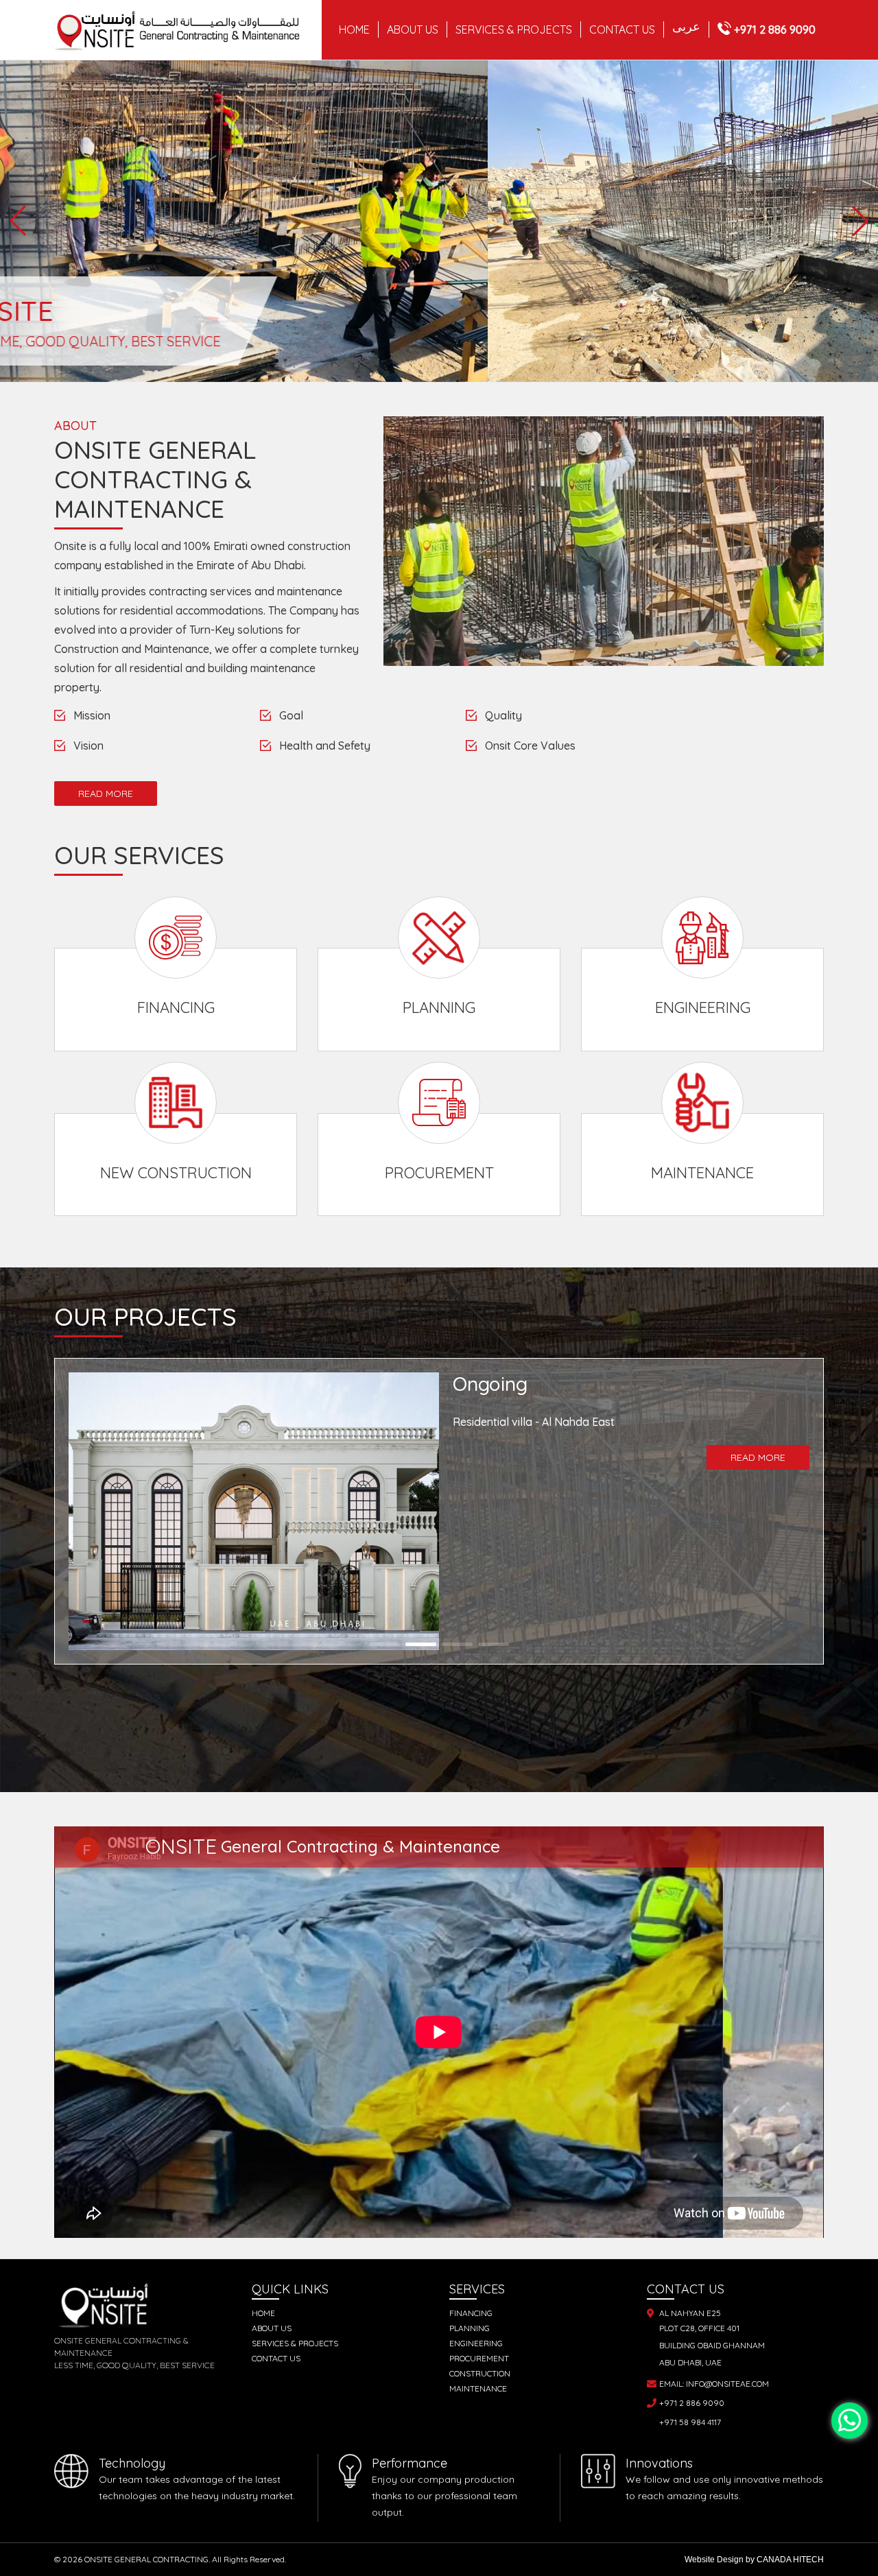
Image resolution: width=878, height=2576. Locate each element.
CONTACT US (622, 29)
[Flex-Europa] (850, 2421)
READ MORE (106, 794)
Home (354, 29)
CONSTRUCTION (480, 2373)
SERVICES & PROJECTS (514, 29)
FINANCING (471, 2313)
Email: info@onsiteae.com (714, 2384)
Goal (291, 715)
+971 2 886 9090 (775, 29)
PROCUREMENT (479, 2358)
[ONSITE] (188, 30)
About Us (272, 2328)
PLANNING (470, 2328)
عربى (686, 27)
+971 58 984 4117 (690, 2422)
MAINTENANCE (478, 2388)
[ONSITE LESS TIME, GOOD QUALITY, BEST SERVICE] (439, 69)
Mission (92, 715)
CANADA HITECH (790, 2560)
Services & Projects (295, 2343)
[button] (18, 221)
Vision (88, 746)
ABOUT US (413, 29)
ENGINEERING (476, 2343)
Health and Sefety (325, 746)
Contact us (276, 2358)
